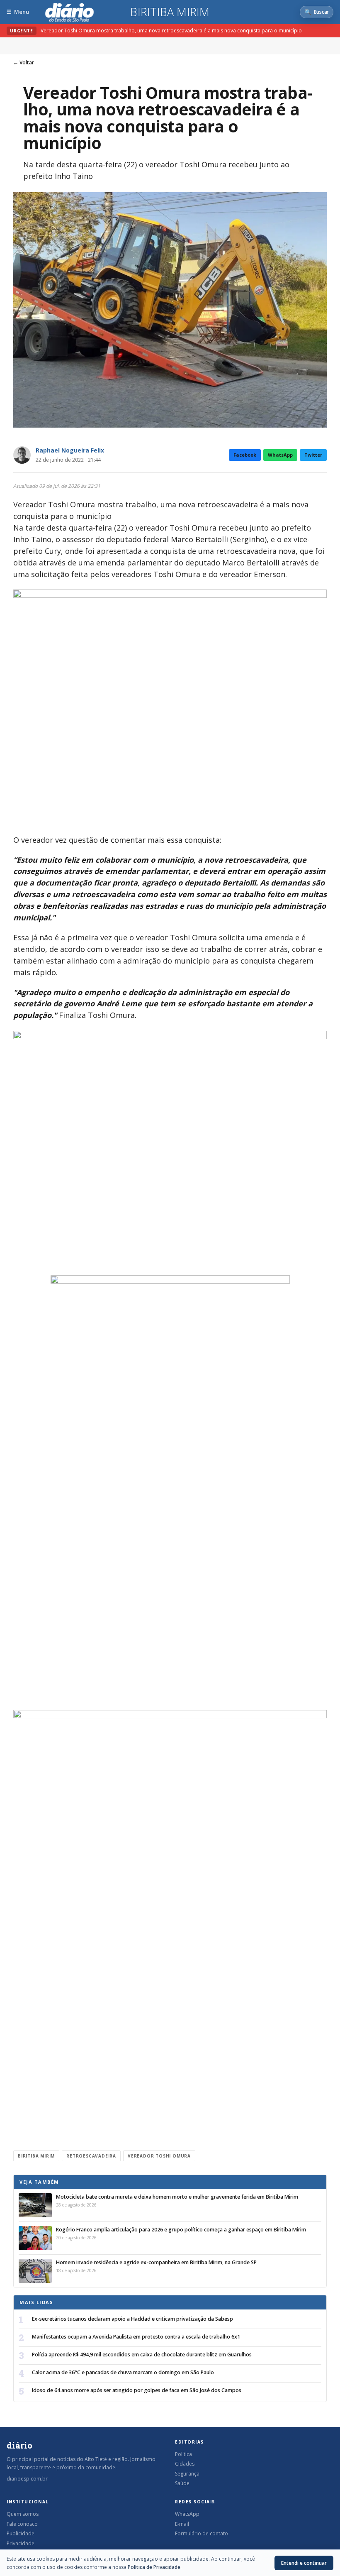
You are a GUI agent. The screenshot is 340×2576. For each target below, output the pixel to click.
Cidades (185, 2464)
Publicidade (21, 2533)
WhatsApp (280, 455)
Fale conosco (22, 2524)
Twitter (313, 455)
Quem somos (23, 2514)
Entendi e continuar (304, 2563)
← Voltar (24, 62)
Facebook (245, 455)
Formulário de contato (202, 2533)
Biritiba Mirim (170, 12)
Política (183, 2454)
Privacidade (21, 2543)
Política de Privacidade (154, 2567)
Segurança (187, 2474)
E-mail (182, 2524)
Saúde (182, 2483)
